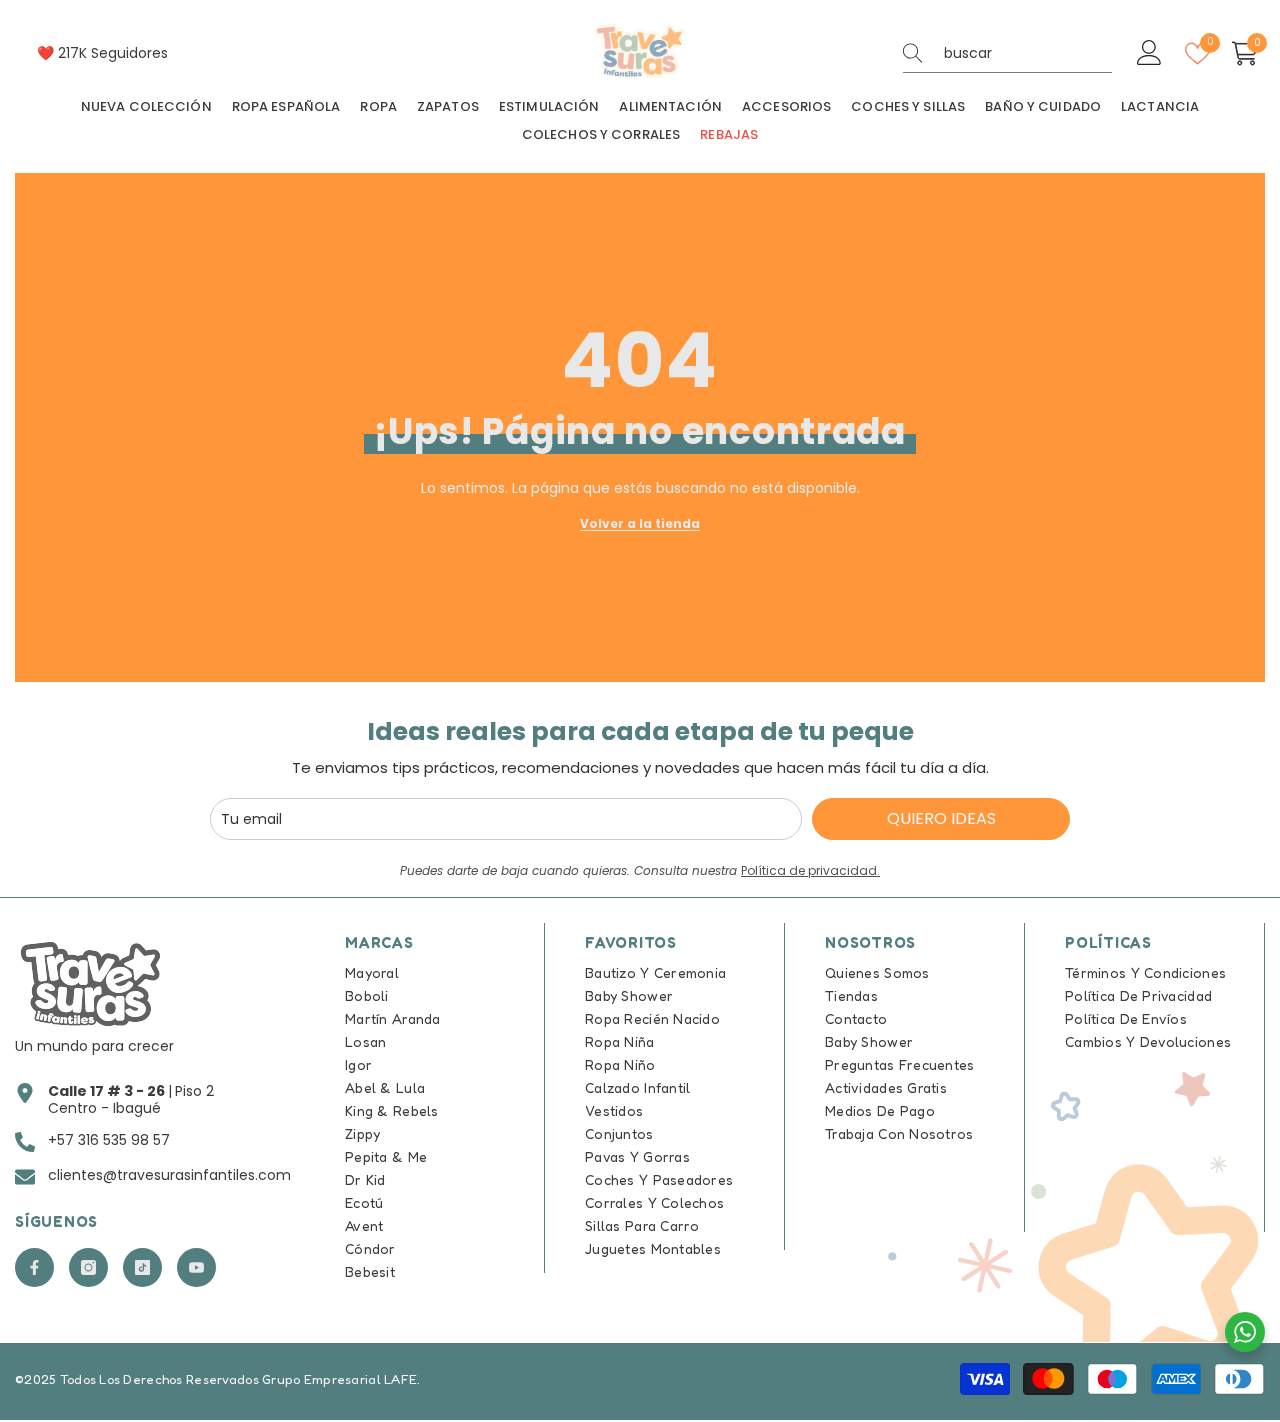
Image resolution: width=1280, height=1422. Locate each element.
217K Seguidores (113, 53)
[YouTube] (196, 1267)
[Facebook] (34, 1267)
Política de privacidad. (810, 870)
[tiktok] (142, 1267)
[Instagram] (88, 1267)
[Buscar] (1007, 53)
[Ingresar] (1149, 53)
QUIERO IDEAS (941, 818)
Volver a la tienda (640, 523)
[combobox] (1028, 53)
